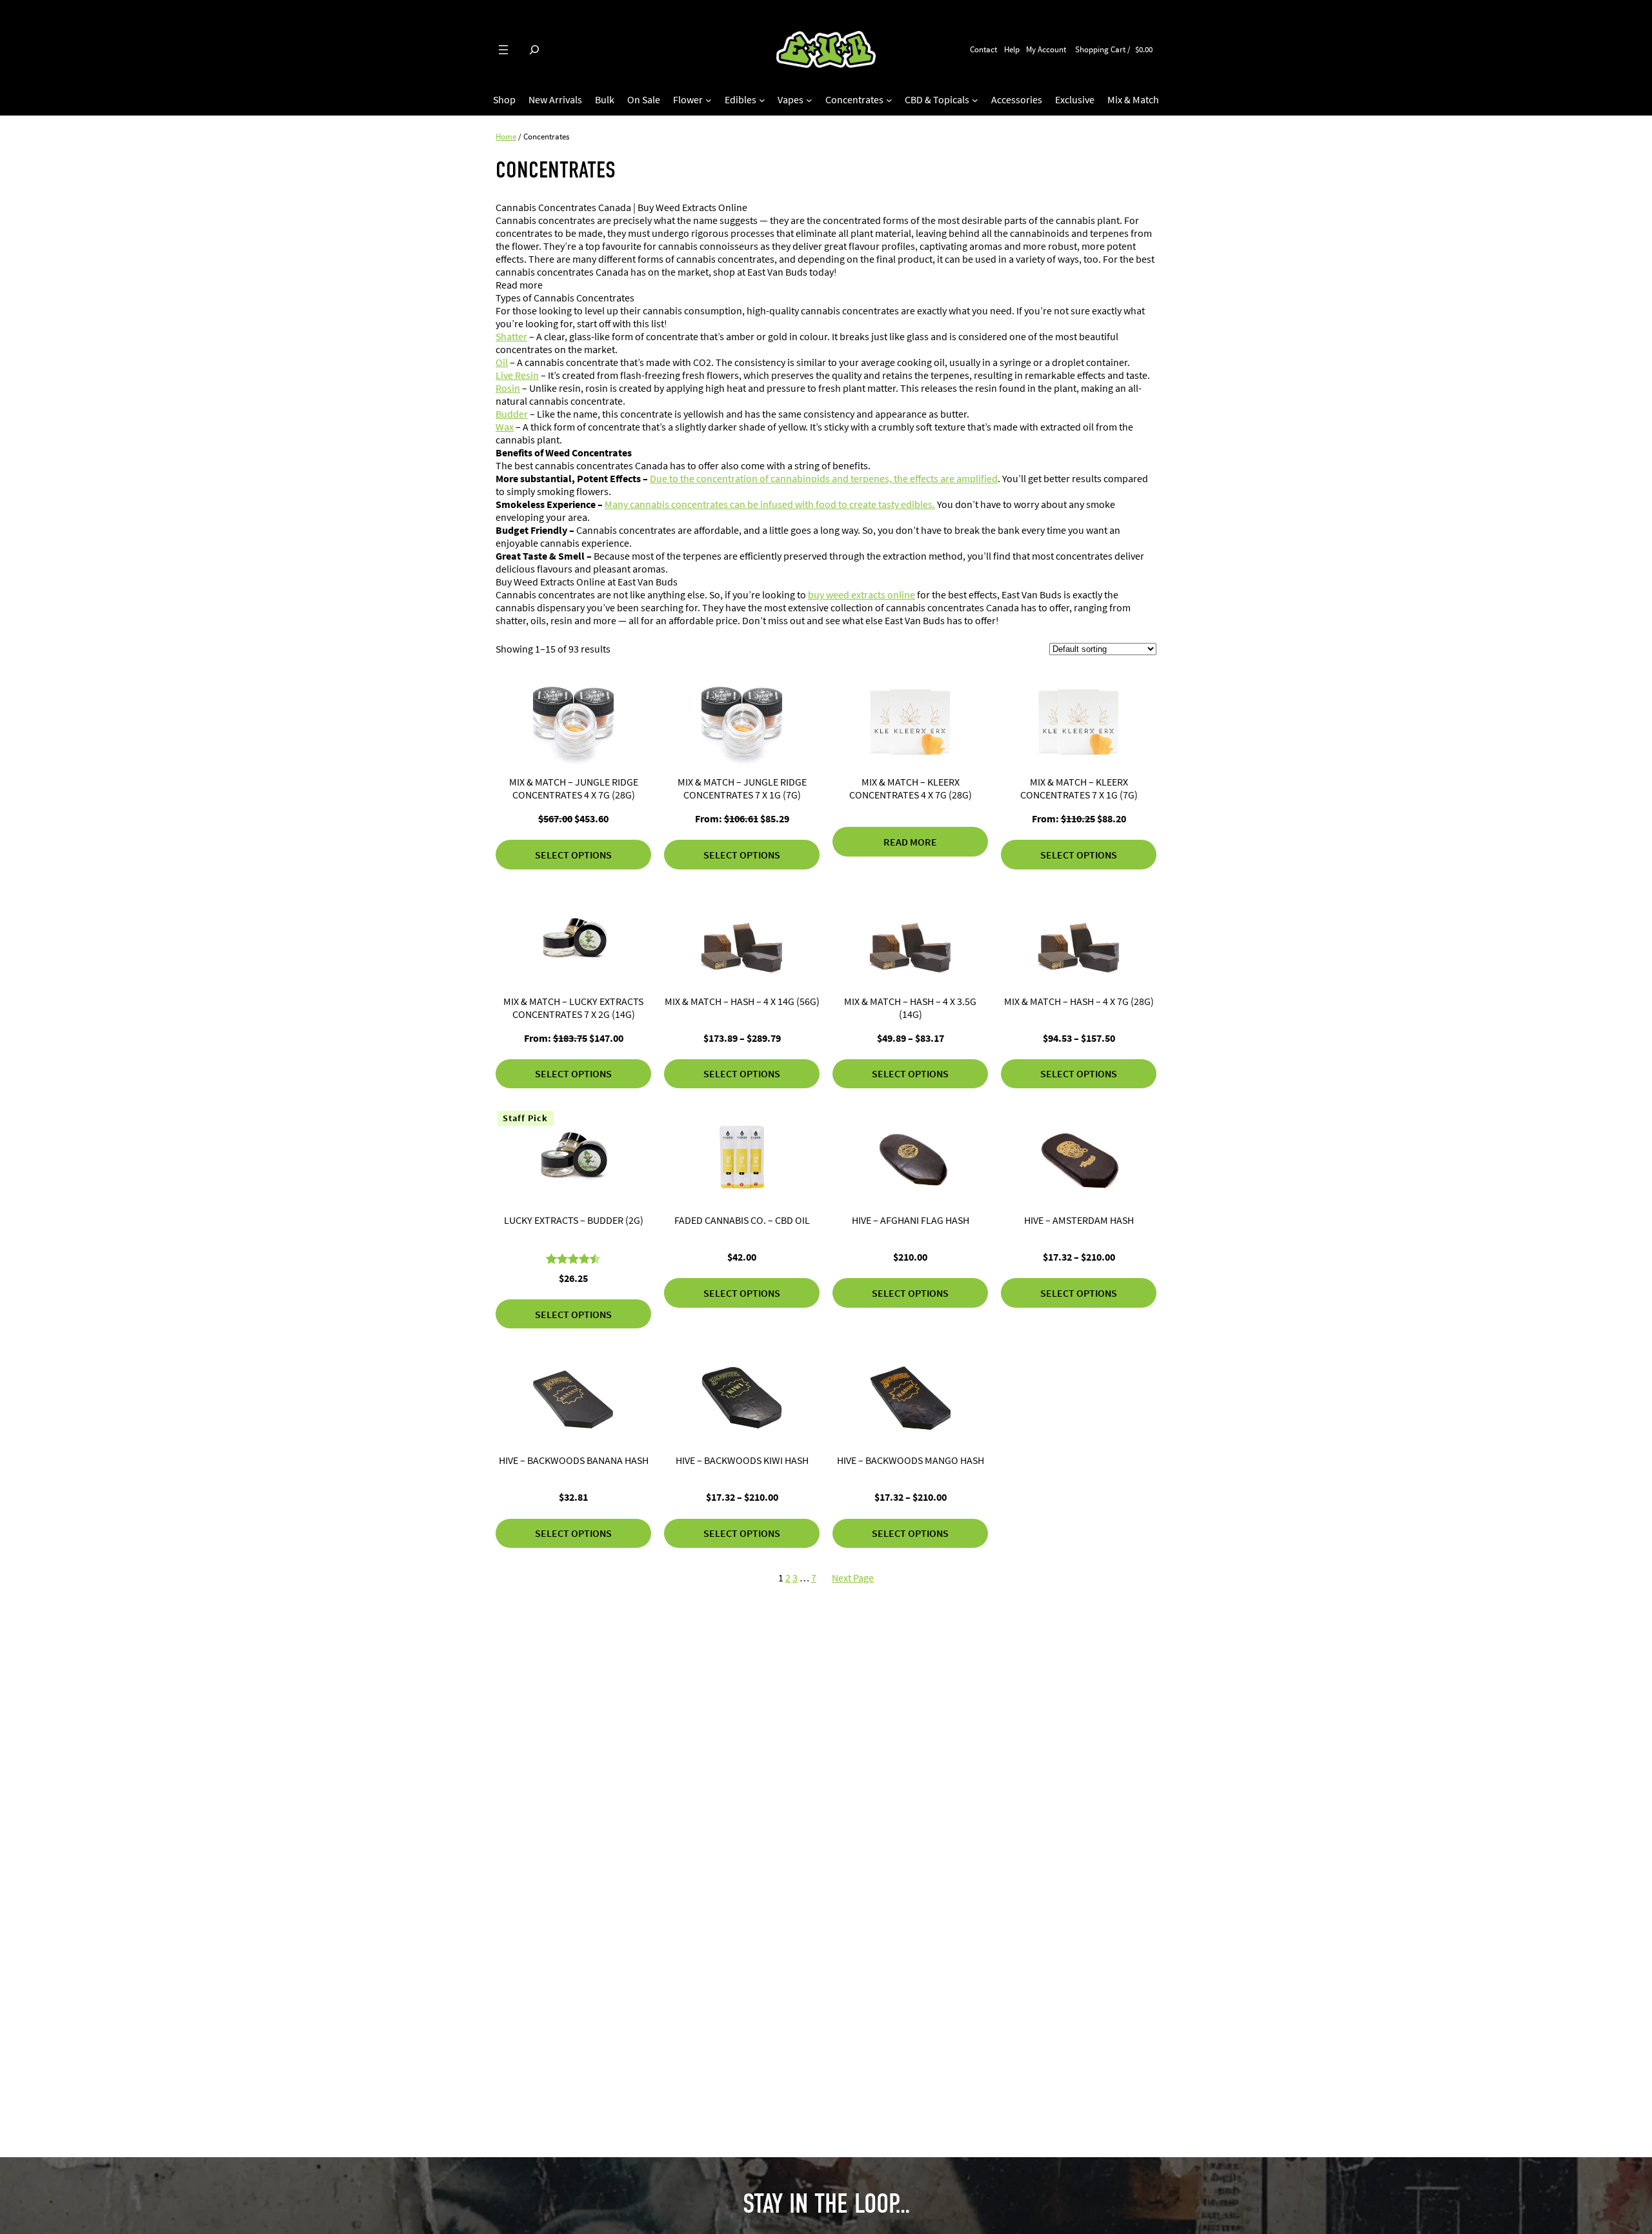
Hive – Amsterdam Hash (1079, 1220)
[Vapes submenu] (809, 100)
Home (506, 137)
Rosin (508, 388)
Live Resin (517, 375)
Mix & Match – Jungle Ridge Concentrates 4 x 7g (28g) (574, 788)
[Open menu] (503, 50)
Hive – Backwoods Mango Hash (911, 1460)
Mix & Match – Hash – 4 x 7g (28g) (1079, 1001)
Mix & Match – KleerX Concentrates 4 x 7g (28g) (911, 788)
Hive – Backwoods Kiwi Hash (742, 1460)
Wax (505, 427)
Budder (512, 414)
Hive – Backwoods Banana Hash (574, 1460)
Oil (502, 362)
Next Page (853, 1578)
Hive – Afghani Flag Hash (911, 1220)
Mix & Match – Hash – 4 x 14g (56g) (742, 1001)
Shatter (511, 336)
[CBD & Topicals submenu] (975, 100)
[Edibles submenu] (762, 100)
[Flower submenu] (709, 100)
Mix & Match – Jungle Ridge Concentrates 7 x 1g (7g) (742, 788)
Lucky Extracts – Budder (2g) (574, 1220)
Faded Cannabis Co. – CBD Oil (742, 1220)
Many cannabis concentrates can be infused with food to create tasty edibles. (770, 504)
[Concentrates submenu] (889, 100)
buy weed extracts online (861, 594)
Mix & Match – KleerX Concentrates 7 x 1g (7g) (1079, 788)
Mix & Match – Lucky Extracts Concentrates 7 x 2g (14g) (573, 1008)
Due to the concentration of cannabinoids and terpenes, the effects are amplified (824, 478)
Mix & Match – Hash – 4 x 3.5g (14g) (910, 1008)
